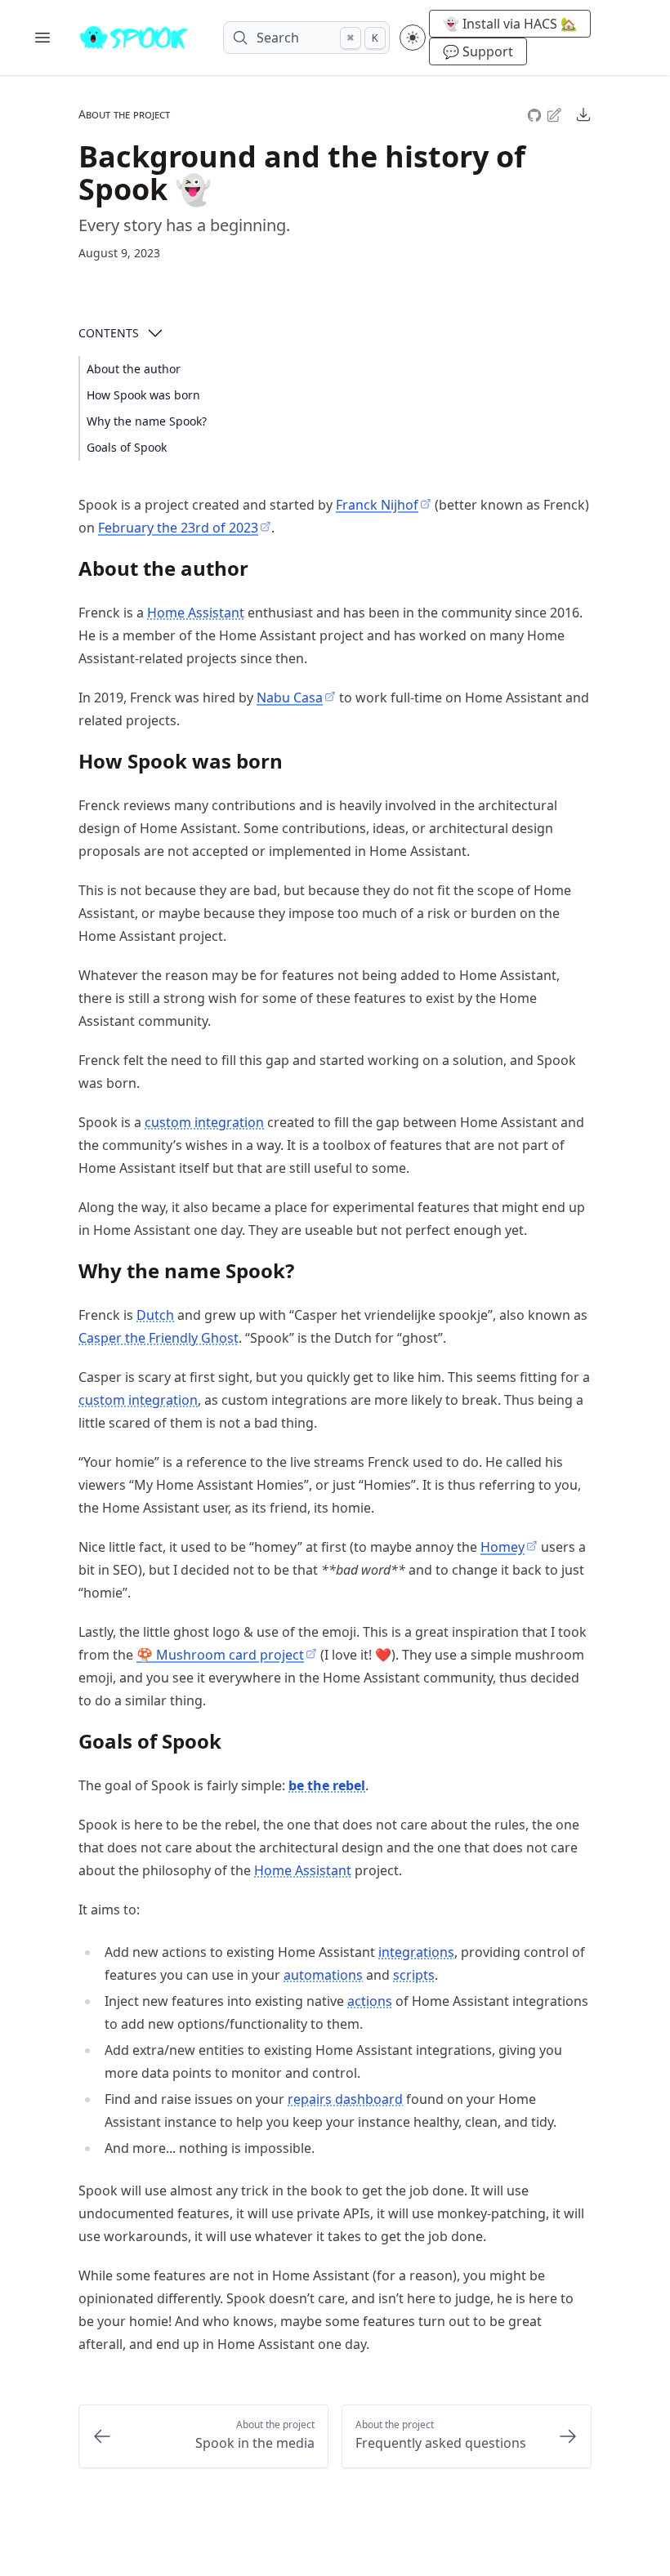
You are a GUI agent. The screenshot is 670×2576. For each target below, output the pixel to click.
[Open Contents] (155, 333)
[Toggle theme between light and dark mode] (413, 38)
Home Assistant (196, 613)
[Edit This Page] (556, 114)
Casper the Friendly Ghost (159, 1338)
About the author (134, 369)
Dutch (155, 1315)
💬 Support (478, 51)
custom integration (204, 1122)
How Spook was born (143, 395)
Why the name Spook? (147, 421)
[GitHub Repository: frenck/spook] (536, 113)
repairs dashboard (345, 2099)
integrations (416, 1952)
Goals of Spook (127, 447)
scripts (414, 1975)
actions (370, 2001)
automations (323, 1975)
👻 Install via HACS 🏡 (510, 24)
